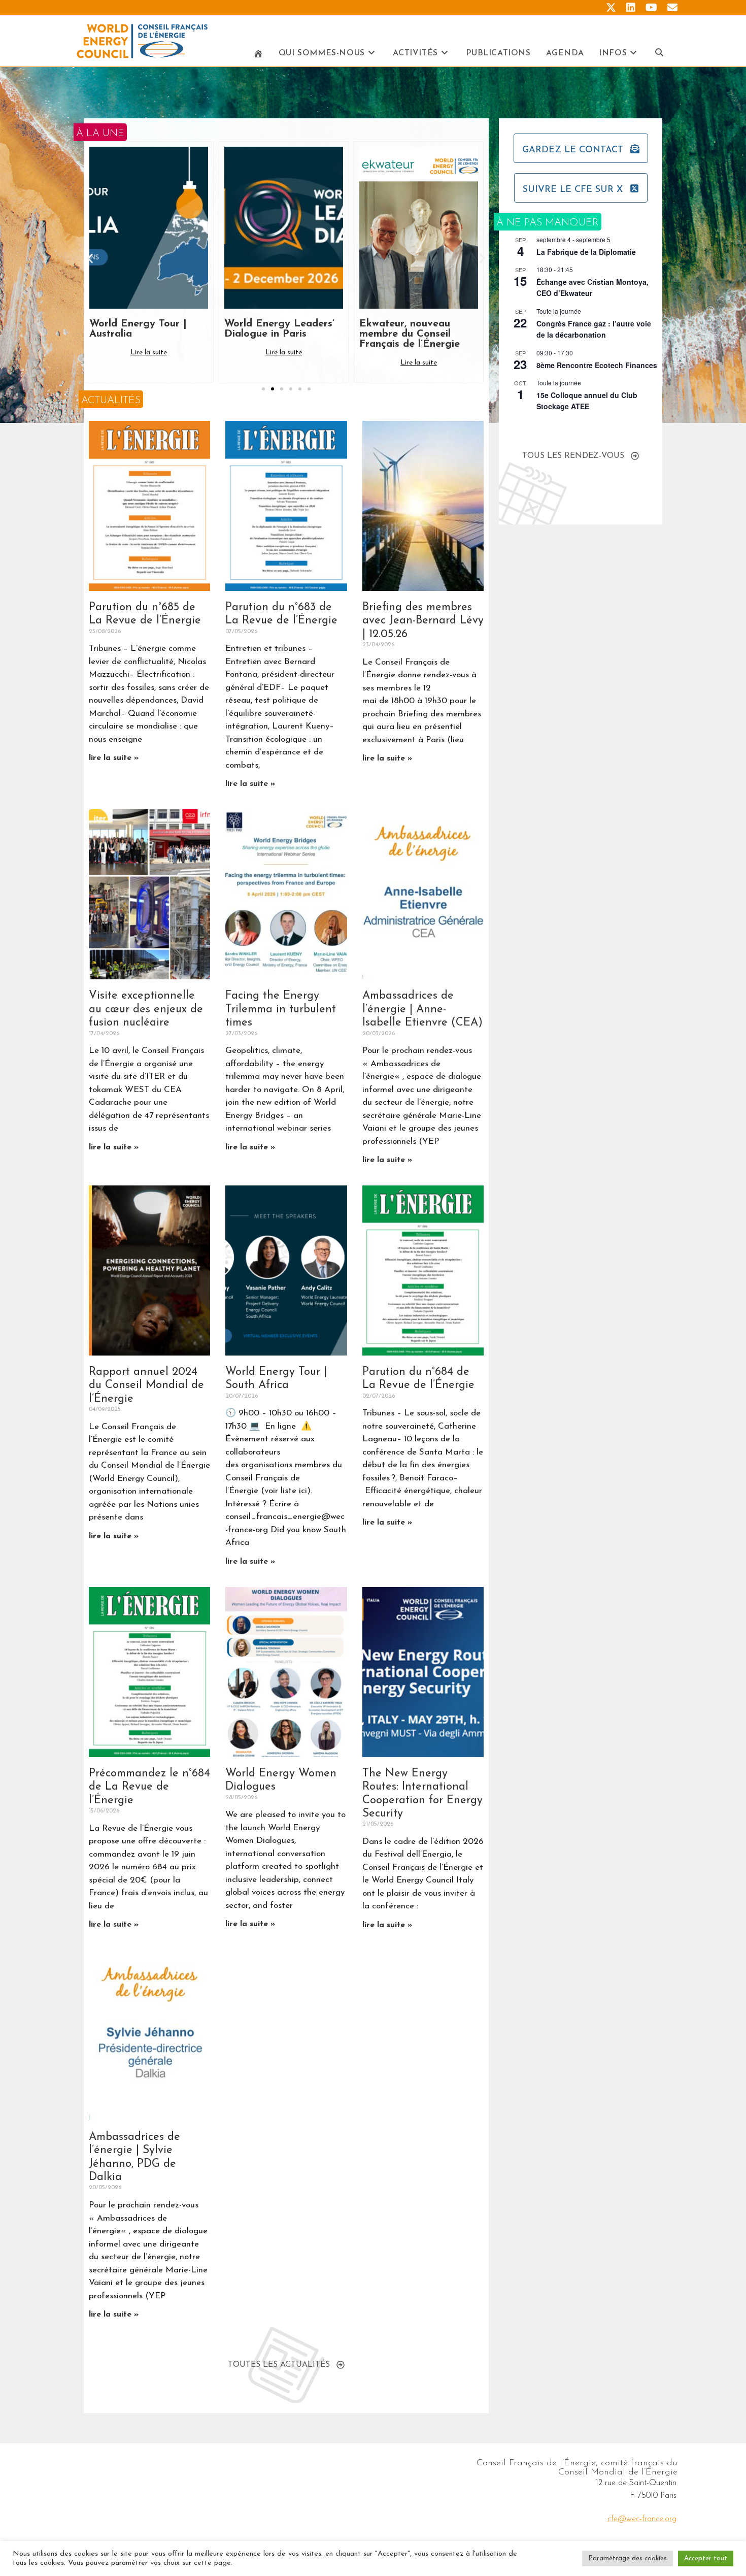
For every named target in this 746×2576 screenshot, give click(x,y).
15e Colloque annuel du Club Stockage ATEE (587, 401)
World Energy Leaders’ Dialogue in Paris (144, 329)
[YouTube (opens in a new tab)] (651, 8)
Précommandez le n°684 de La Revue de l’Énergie (149, 1787)
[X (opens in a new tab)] (611, 8)
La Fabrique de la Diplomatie (586, 252)
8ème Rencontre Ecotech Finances (597, 365)
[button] (90, 258)
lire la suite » (114, 758)
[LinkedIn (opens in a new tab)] (631, 8)
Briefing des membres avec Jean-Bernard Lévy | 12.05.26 (423, 621)
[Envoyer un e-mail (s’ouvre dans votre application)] (670, 8)
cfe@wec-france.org (642, 2519)
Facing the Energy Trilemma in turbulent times (281, 1009)
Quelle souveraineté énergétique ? (407, 329)
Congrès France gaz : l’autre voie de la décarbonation (594, 329)
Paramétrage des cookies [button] (628, 2558)
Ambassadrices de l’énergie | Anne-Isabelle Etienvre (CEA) (422, 1009)
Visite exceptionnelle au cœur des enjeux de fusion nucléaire (146, 1009)
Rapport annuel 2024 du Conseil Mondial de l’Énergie (146, 1385)
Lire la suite (149, 353)
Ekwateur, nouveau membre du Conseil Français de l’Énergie (275, 334)
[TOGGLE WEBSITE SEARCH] (659, 54)
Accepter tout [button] (706, 2558)
